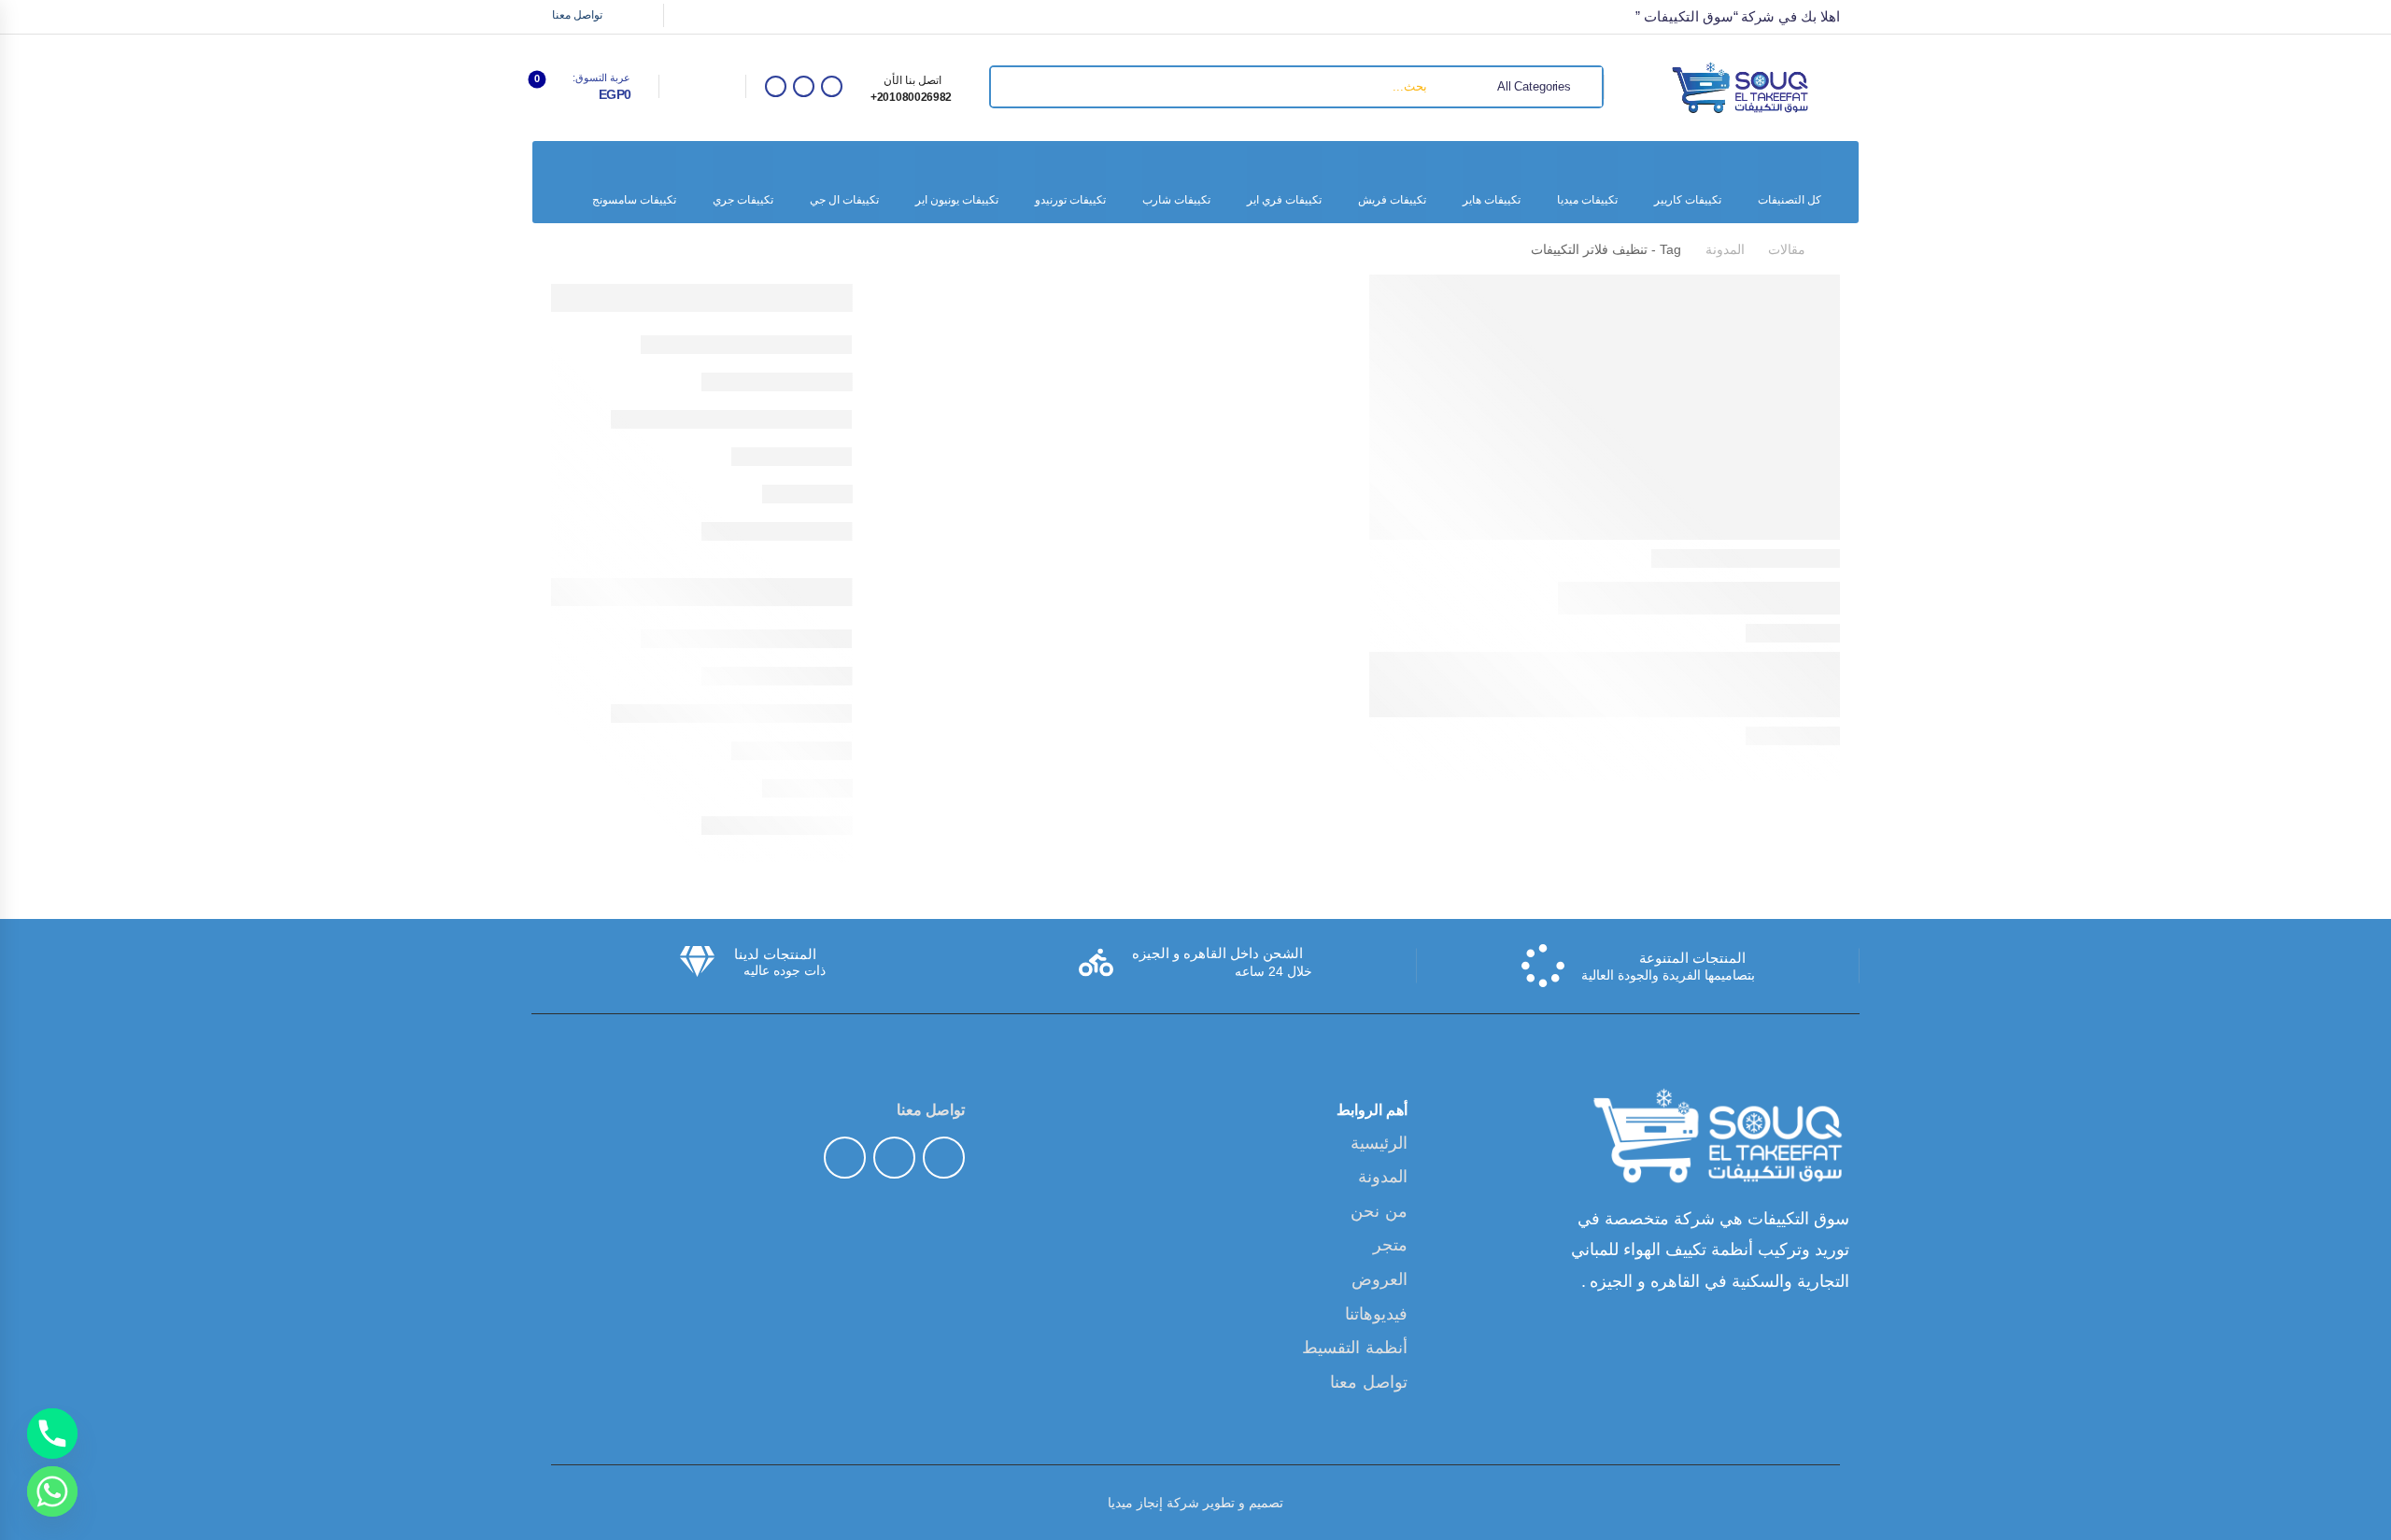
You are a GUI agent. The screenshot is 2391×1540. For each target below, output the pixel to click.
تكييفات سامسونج (634, 200)
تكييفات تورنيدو (1070, 200)
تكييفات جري (743, 200)
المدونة (1725, 249)
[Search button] (1012, 87)
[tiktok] (804, 86)
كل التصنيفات (1790, 200)
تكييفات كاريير (1688, 200)
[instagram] (776, 86)
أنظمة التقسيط (1355, 1348)
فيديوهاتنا (1376, 1314)
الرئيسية (1379, 1143)
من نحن (1379, 1211)
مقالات (1787, 249)
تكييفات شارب (1176, 200)
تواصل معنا (577, 15)
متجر (1390, 1245)
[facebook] (832, 86)
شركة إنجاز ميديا (1153, 1503)
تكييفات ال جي (844, 200)
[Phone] (52, 1434)
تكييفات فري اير (1284, 200)
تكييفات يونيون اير (957, 200)
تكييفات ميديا (1587, 200)
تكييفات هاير (1492, 200)
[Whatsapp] (52, 1491)
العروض (1379, 1279)
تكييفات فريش (1392, 200)
